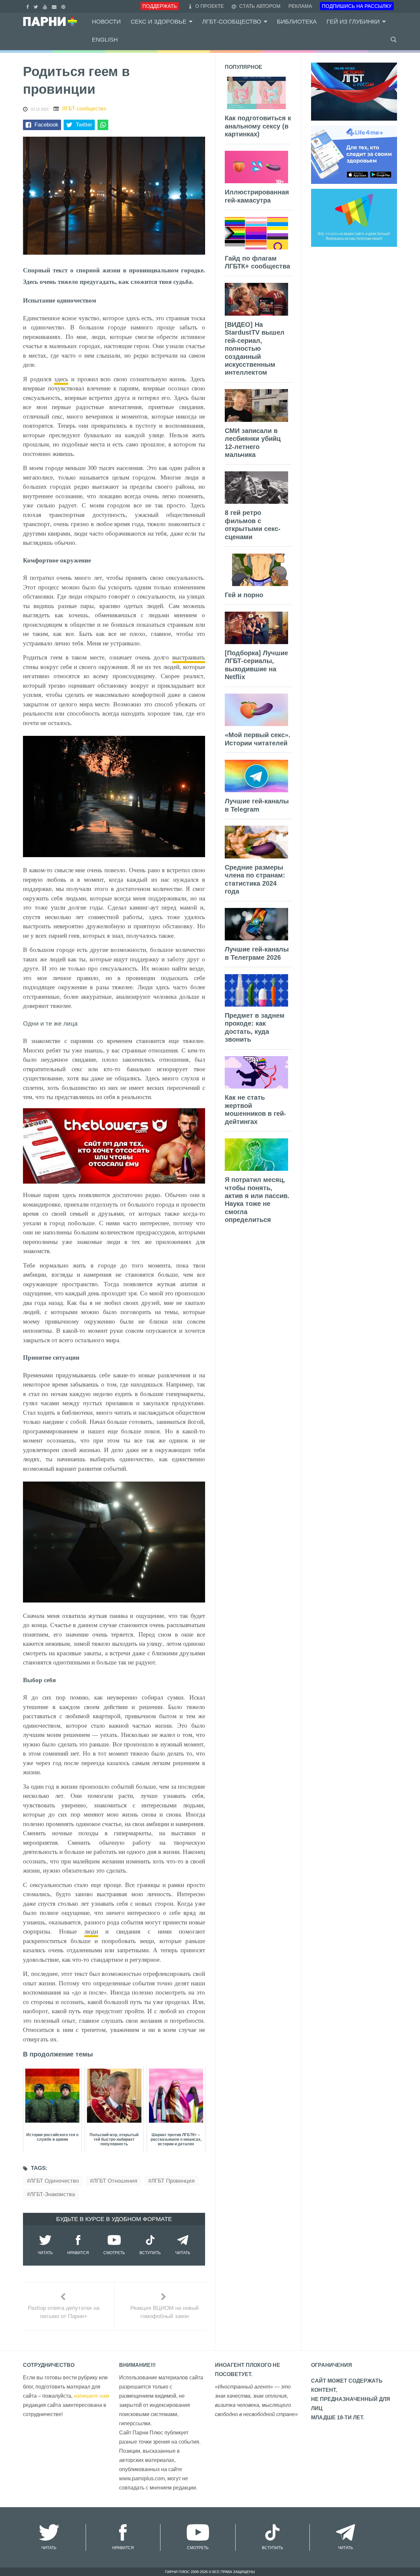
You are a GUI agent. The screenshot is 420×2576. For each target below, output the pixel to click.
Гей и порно (244, 595)
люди (91, 1931)
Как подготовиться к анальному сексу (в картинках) (258, 126)
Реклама (300, 6)
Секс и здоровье (158, 22)
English (105, 40)
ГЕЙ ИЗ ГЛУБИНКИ (353, 22)
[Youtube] (46, 6)
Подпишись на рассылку (357, 6)
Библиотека (297, 22)
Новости (106, 22)
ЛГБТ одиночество (54, 2181)
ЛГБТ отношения (115, 2181)
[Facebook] (28, 6)
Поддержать (160, 6)
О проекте (210, 6)
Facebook (46, 125)
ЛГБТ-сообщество (232, 22)
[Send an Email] (55, 6)
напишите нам (91, 2396)
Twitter (84, 125)
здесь (61, 379)
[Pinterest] (64, 6)
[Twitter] (37, 6)
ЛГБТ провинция (173, 2181)
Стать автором (259, 6)
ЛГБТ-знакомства (52, 2194)
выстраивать (189, 657)
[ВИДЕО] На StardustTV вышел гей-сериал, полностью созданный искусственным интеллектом (255, 349)
